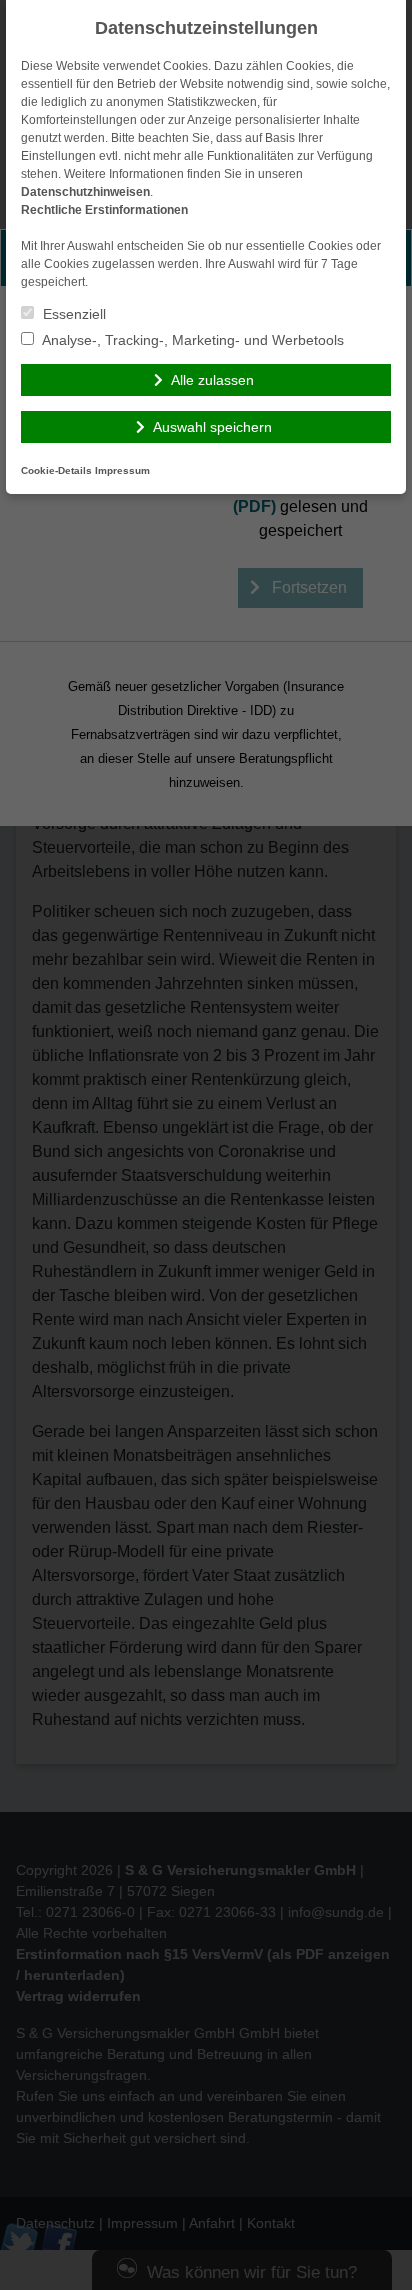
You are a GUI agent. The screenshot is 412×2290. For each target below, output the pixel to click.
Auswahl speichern (212, 427)
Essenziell (72, 314)
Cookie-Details (56, 470)
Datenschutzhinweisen (85, 192)
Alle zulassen (212, 380)
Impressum (122, 470)
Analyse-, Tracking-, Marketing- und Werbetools (191, 340)
